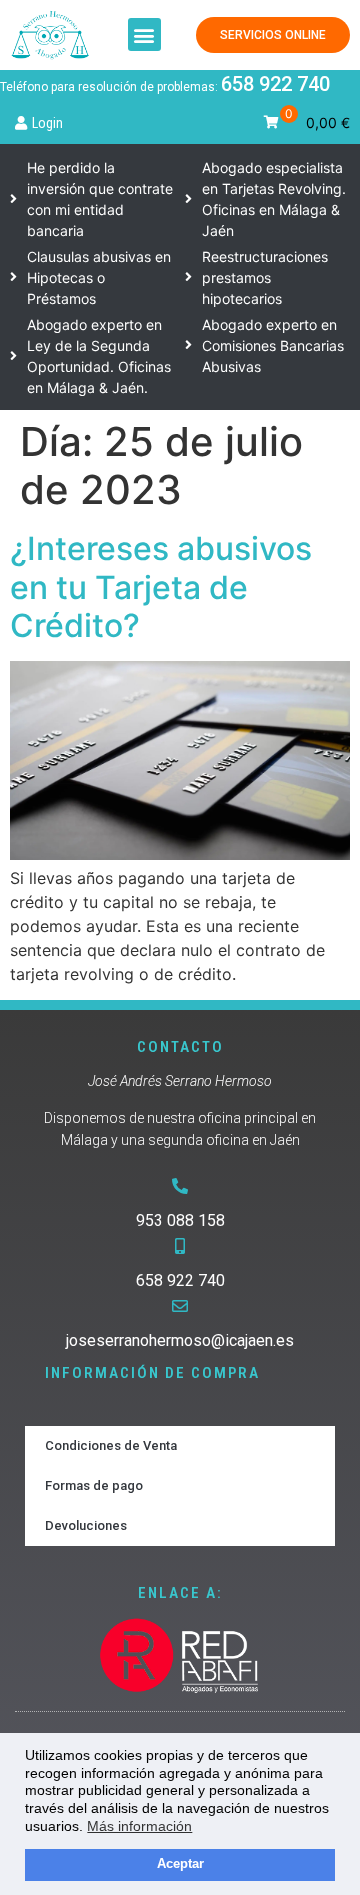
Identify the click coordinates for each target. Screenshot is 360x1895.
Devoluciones (86, 1525)
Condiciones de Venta (111, 1445)
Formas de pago (94, 1485)
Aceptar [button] (180, 1864)
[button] (144, 34)
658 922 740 (275, 84)
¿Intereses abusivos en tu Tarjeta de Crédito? (161, 587)
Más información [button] (139, 1826)
